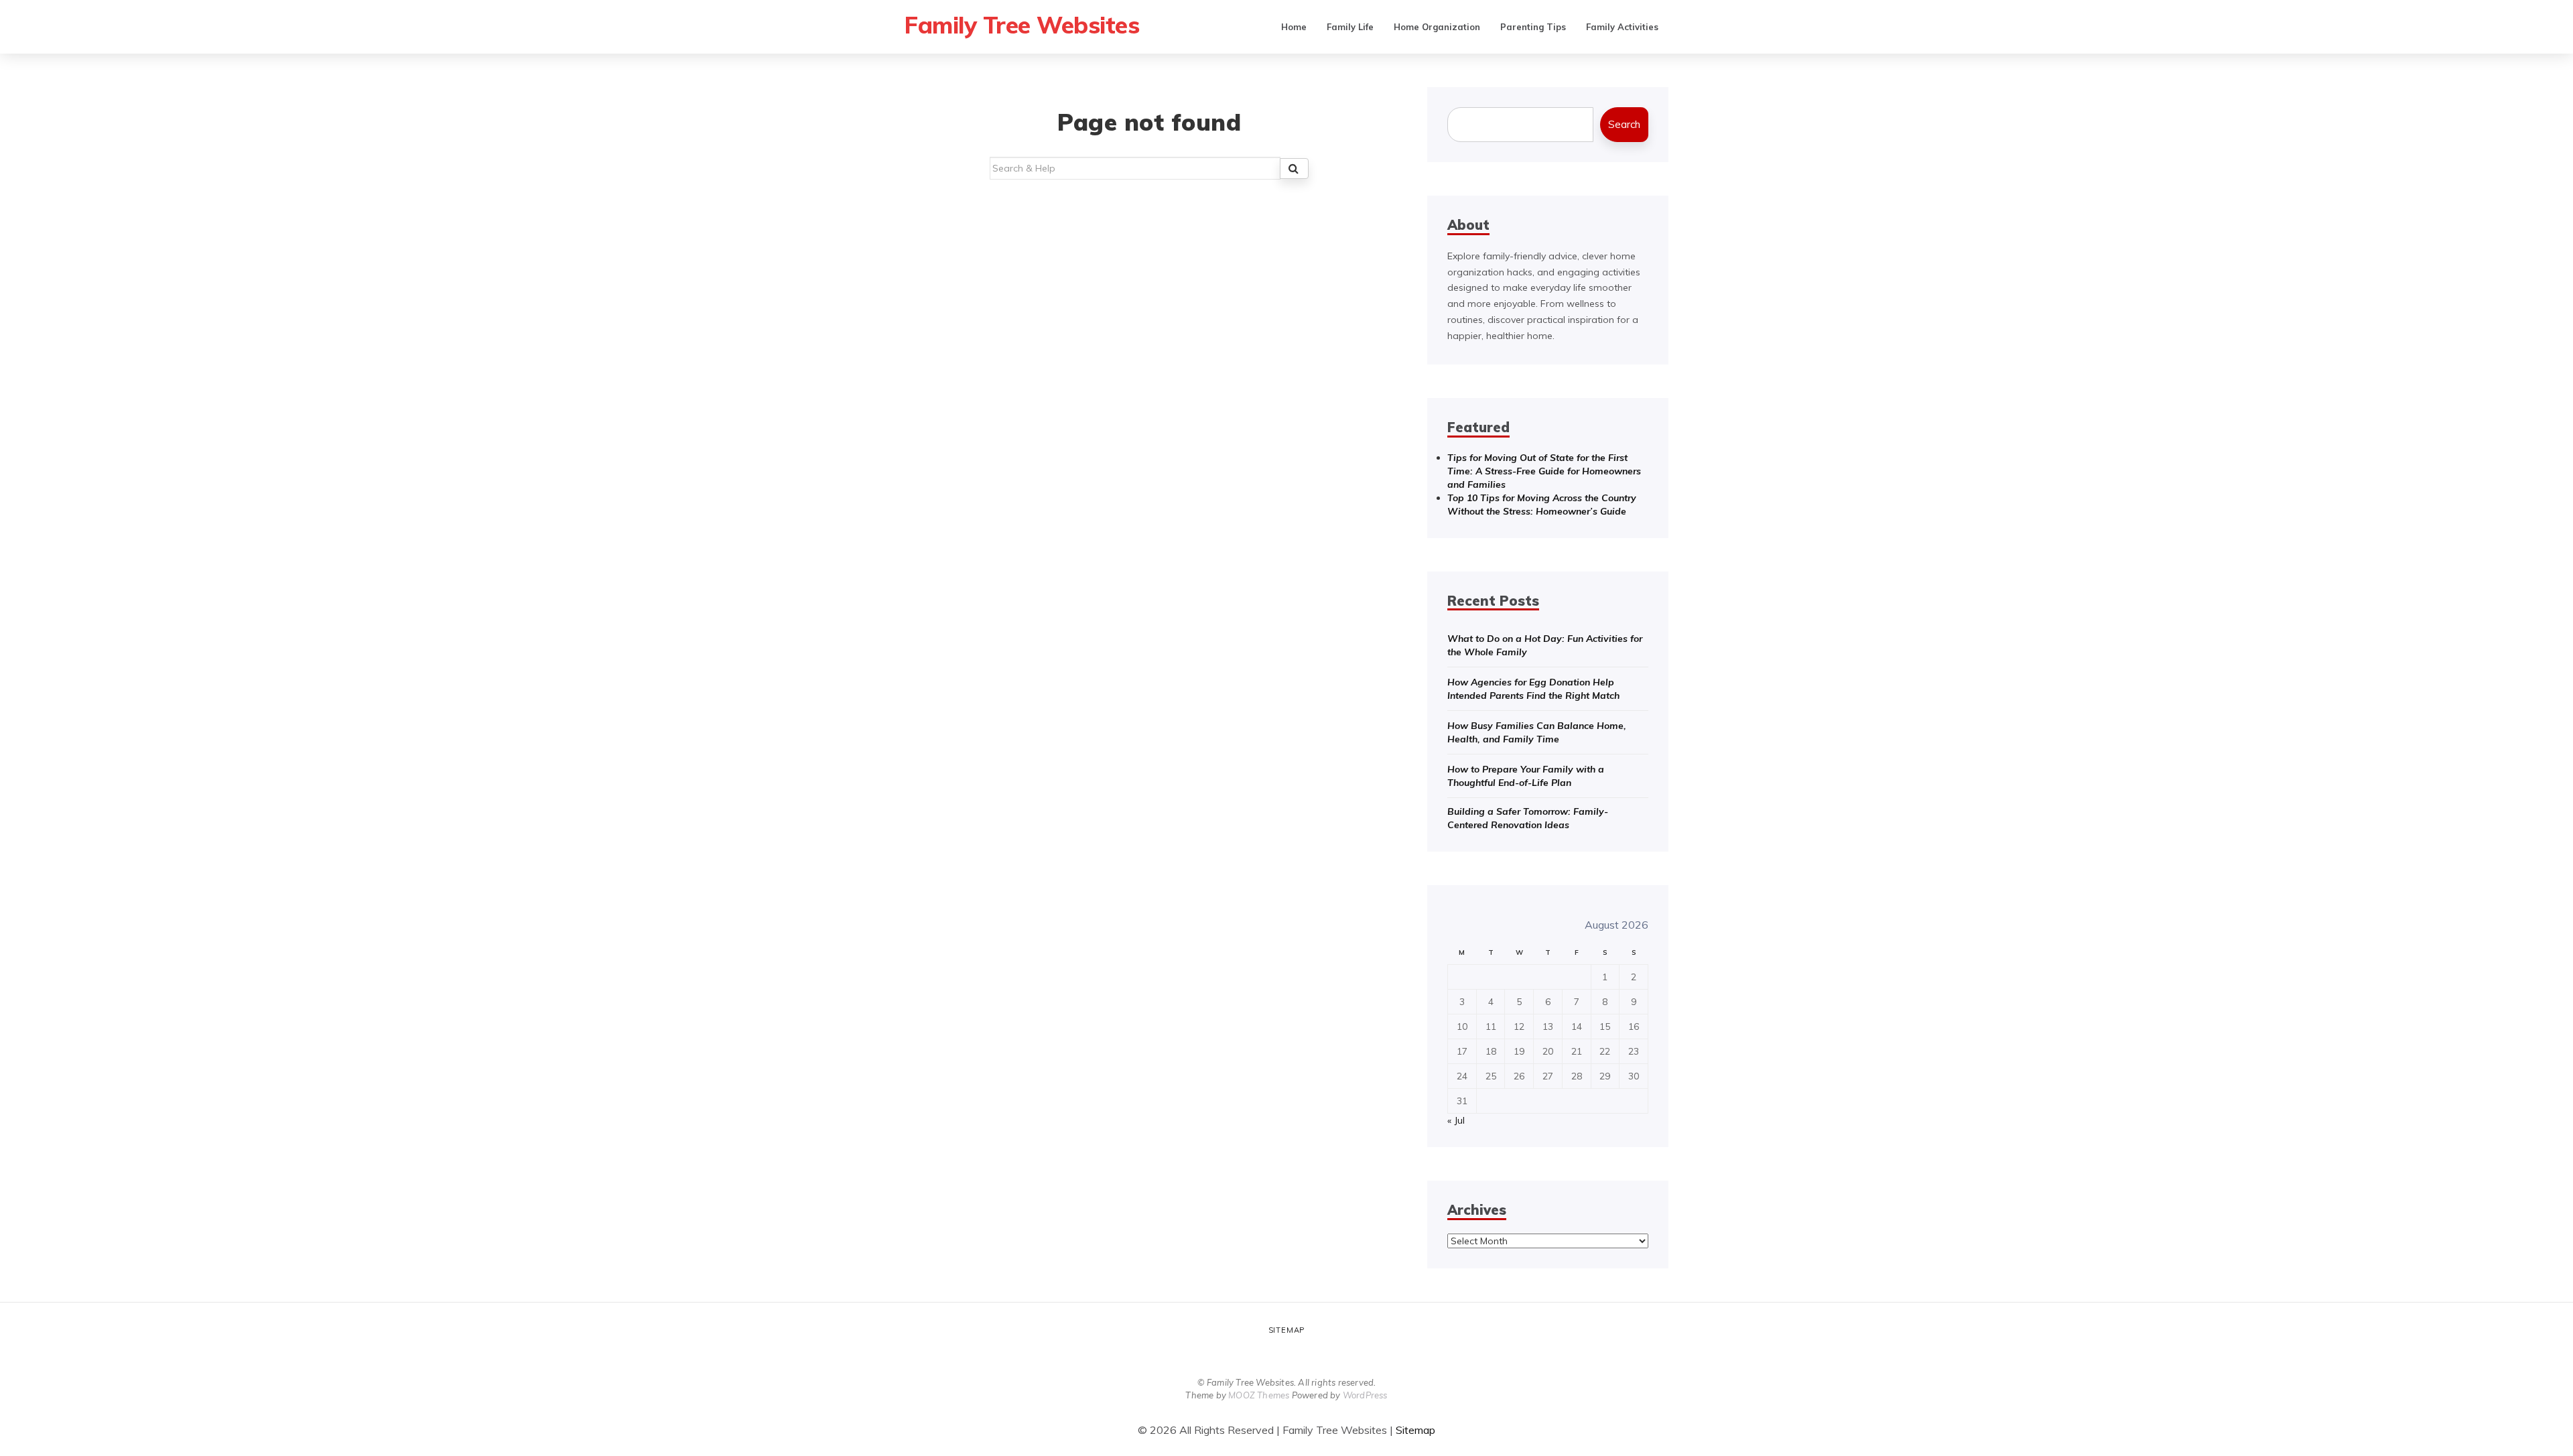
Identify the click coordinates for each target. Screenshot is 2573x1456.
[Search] (1294, 169)
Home (1294, 27)
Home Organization (1437, 27)
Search (1624, 124)
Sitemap (1287, 1330)
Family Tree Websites (1022, 25)
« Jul (1456, 1120)
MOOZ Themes (1259, 1395)
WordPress (1365, 1395)
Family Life (1350, 27)
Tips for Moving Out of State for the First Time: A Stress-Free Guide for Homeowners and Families (1544, 471)
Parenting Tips (1533, 27)
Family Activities (1622, 27)
